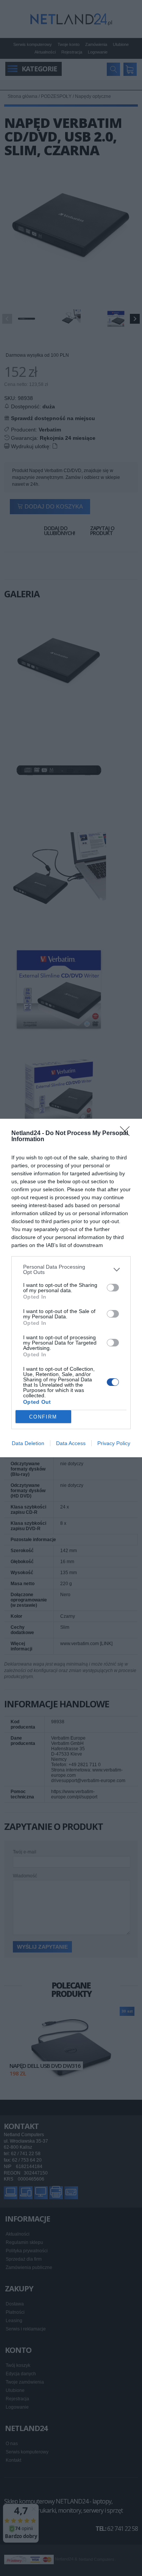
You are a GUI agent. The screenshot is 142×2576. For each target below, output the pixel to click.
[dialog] (71, 1288)
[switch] (113, 1288)
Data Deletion (28, 1443)
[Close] (127, 1134)
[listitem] (71, 1269)
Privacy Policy (114, 1443)
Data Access (71, 1443)
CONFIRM (43, 1417)
